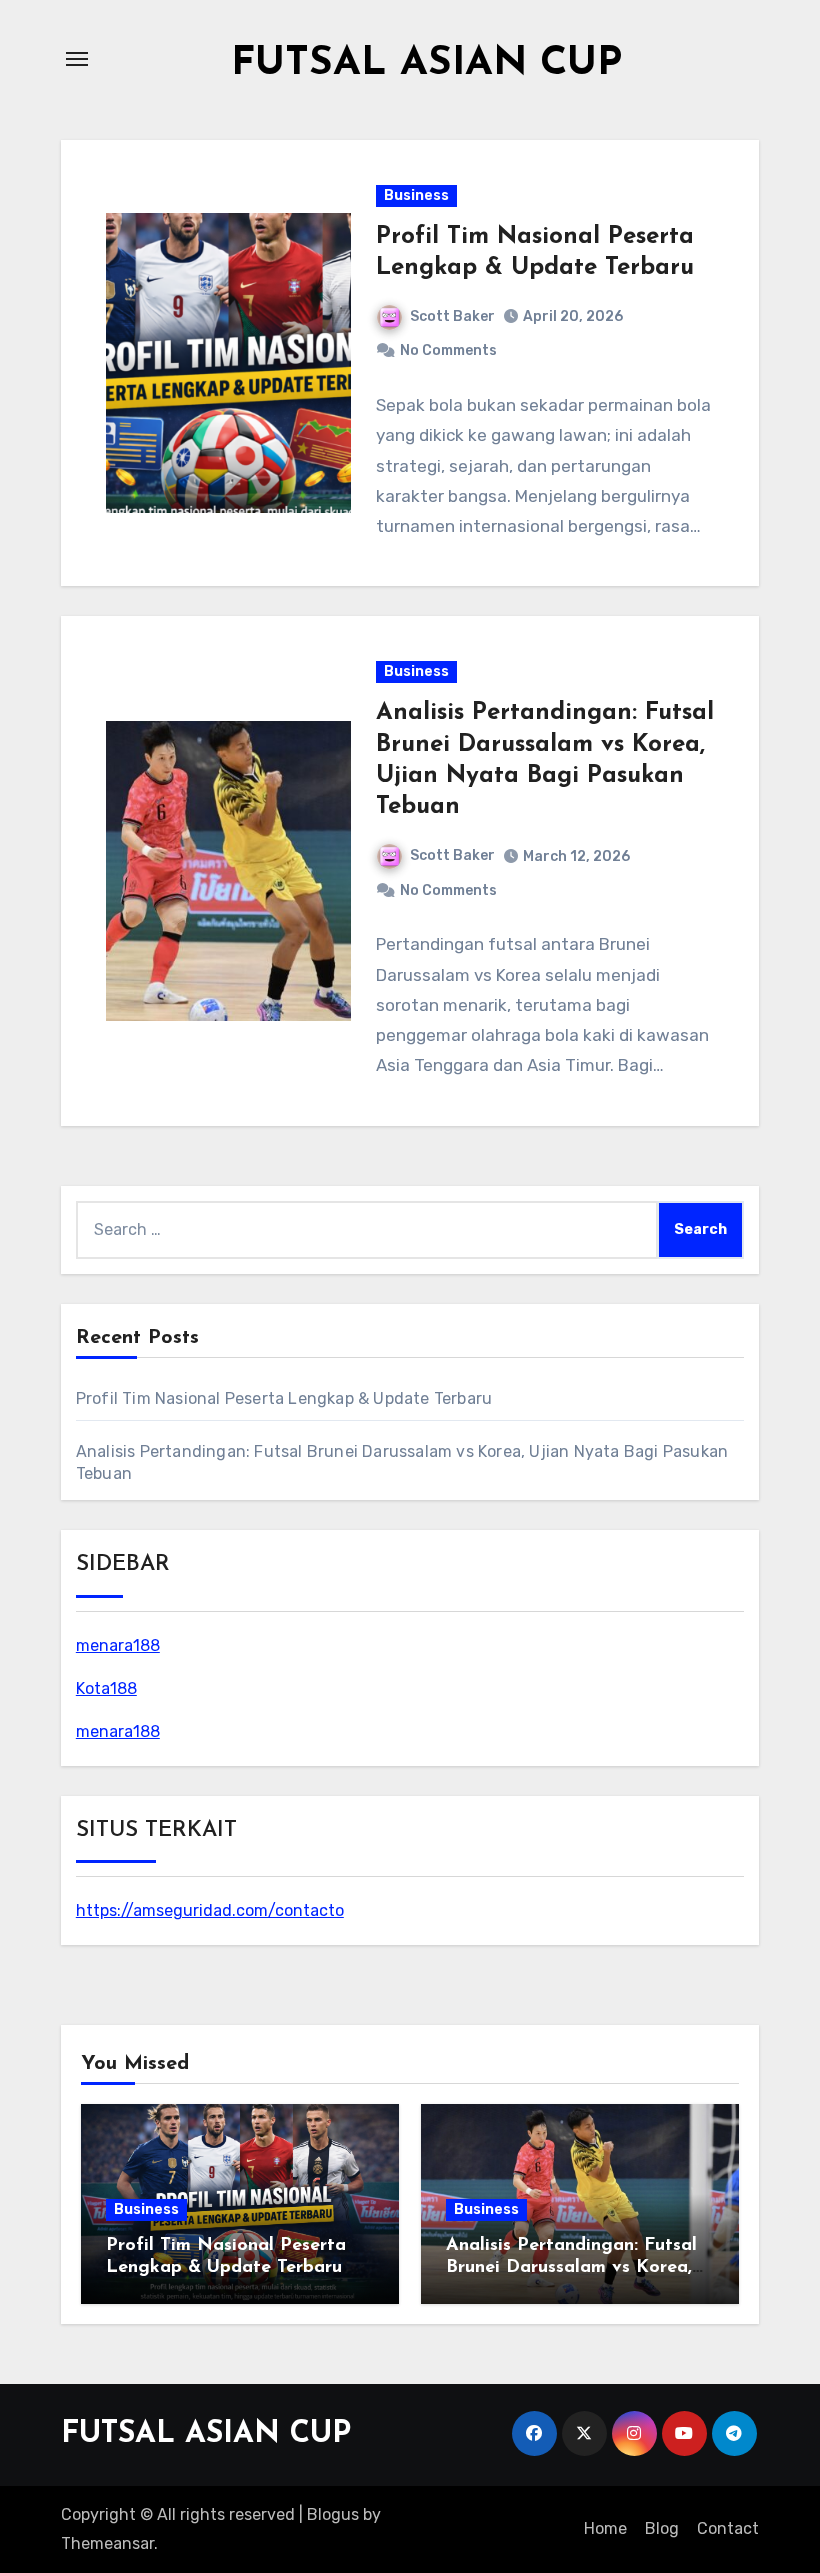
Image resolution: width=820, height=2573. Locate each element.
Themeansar (107, 2543)
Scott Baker (452, 316)
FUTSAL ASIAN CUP (426, 64)
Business (416, 195)
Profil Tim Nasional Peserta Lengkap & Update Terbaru (284, 1398)
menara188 (118, 1645)
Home (605, 2528)
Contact (728, 2528)
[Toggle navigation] (77, 59)
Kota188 (106, 1688)
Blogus (333, 2514)
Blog (662, 2528)
